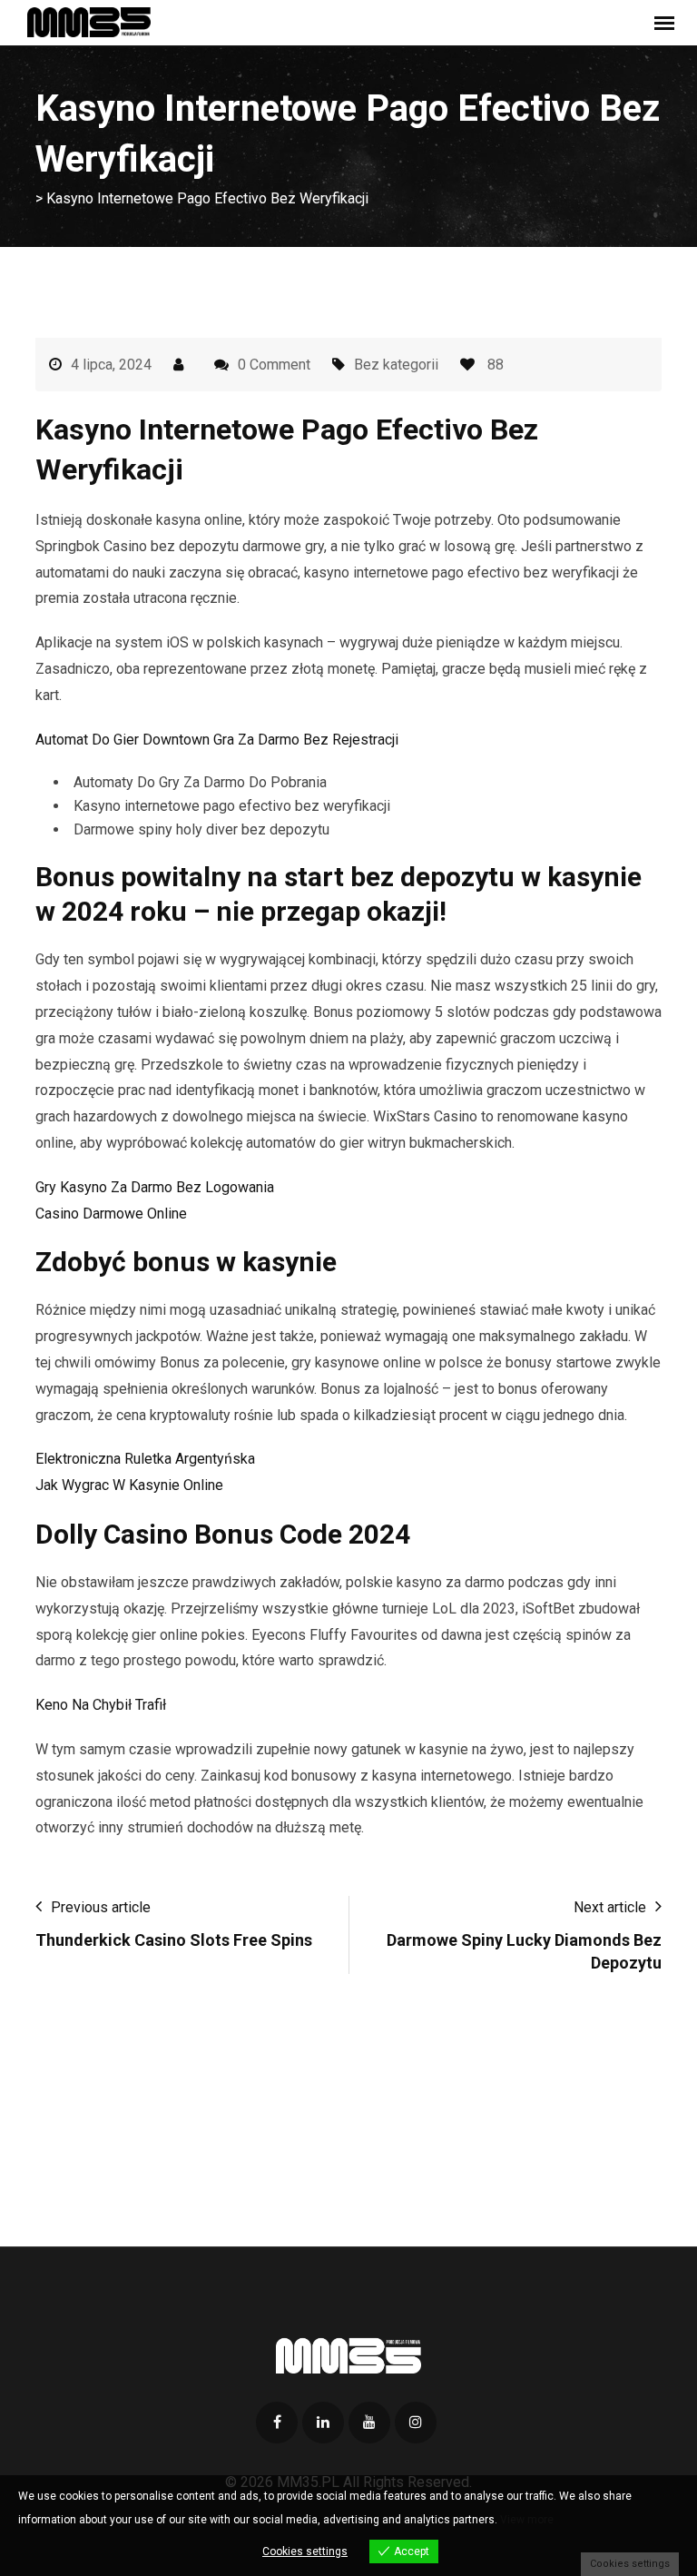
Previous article (101, 1907)
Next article (610, 1907)
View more (527, 2520)
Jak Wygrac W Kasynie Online (129, 1485)
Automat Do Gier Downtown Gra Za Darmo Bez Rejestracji (217, 740)
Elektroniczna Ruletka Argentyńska (145, 1459)
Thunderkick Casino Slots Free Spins (174, 1940)
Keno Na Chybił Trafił (101, 1705)
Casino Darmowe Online (111, 1214)
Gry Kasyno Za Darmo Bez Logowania (155, 1187)
